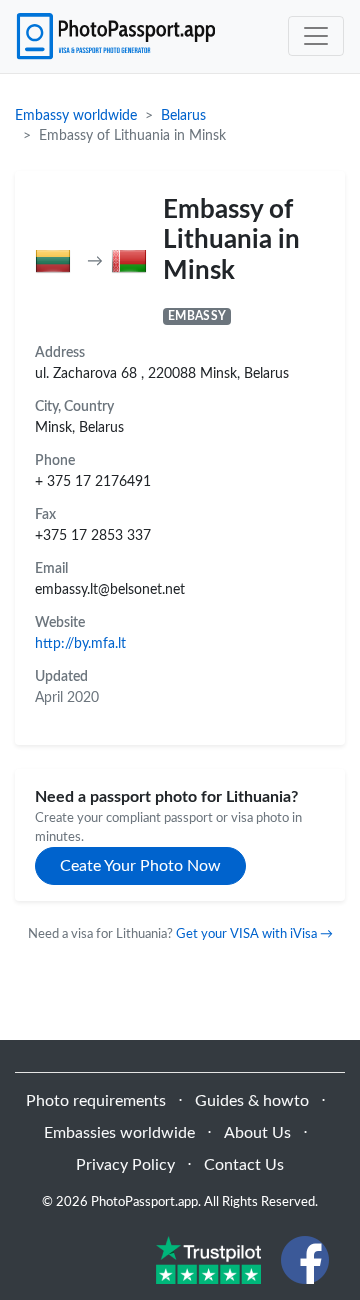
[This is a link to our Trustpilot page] (208, 1259)
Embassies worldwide (119, 1133)
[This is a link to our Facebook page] (305, 1259)
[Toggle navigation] (316, 36)
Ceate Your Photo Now (140, 866)
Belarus (183, 116)
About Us (257, 1133)
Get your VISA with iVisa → (254, 934)
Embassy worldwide (76, 116)
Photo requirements (96, 1101)
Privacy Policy (125, 1165)
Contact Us (244, 1165)
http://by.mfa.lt (80, 643)
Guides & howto (252, 1101)
